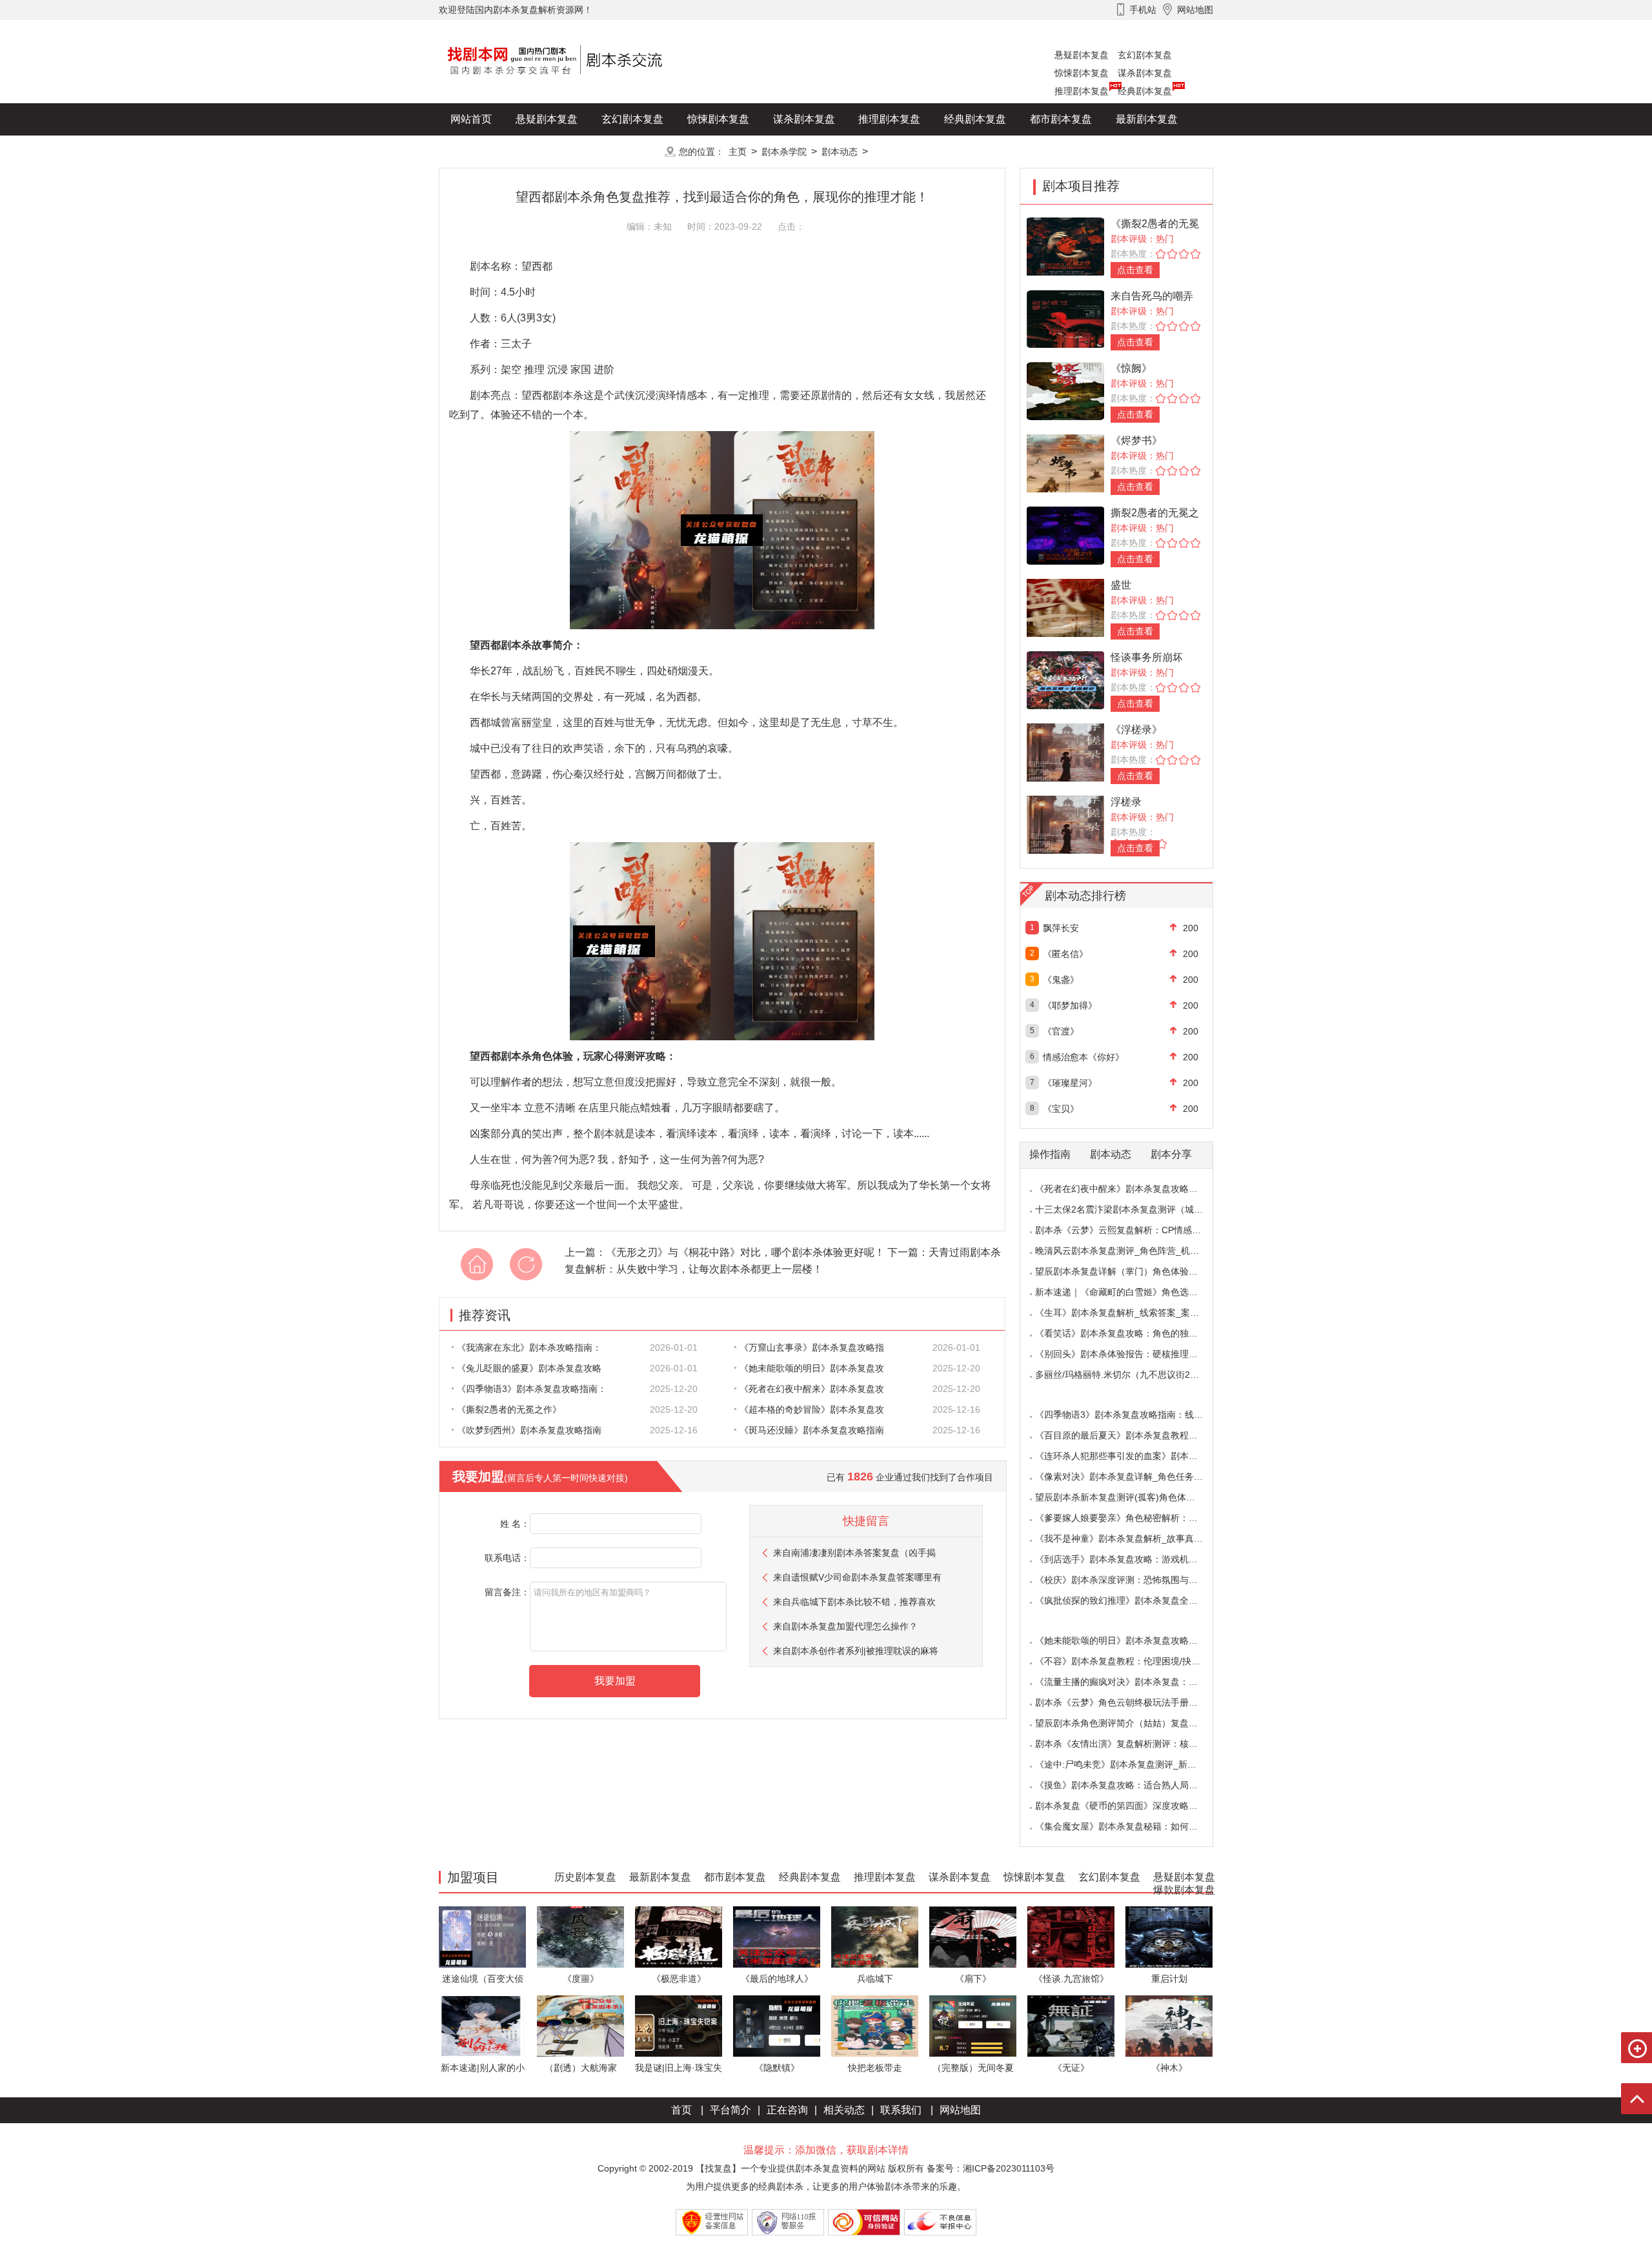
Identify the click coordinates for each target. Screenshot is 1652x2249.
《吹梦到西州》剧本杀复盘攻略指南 (529, 1430)
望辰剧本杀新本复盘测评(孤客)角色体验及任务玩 (1133, 1497)
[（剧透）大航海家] (580, 2025)
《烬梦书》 (1136, 440)
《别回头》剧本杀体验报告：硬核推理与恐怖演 (1130, 1354)
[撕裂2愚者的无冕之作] (1065, 535)
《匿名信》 (1065, 954)
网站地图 (960, 2110)
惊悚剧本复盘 (1082, 73)
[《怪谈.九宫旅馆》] (1071, 1936)
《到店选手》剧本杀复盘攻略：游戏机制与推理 (1130, 1559)
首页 (681, 2110)
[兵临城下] (875, 1936)
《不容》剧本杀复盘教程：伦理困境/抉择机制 (1127, 1661)
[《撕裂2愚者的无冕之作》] (1065, 246)
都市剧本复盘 (1061, 119)
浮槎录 (1126, 802)
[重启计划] (1169, 1936)
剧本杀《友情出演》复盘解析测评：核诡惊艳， (1130, 1744)
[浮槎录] (1065, 824)
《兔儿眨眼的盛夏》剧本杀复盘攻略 (529, 1368)
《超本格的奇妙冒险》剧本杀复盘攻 (812, 1409)
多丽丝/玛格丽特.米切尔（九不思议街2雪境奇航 (1131, 1375)
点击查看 (1135, 270)
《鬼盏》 (1061, 980)
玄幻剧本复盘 (1145, 55)
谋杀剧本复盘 (1145, 73)
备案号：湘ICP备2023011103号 (991, 2168)
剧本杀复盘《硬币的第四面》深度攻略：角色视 (1130, 1806)
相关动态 (844, 2110)
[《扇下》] (973, 1936)
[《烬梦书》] (1065, 462)
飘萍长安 (1061, 928)
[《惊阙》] (1065, 390)
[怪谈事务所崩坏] (1065, 679)
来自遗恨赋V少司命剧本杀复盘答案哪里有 (857, 1577)
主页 (738, 152)
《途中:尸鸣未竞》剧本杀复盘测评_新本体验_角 (1132, 1764)
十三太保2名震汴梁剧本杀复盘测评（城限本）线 (1133, 1209)
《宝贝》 (1061, 1109)
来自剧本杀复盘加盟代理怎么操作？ (845, 1626)
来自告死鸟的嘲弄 (1152, 296)
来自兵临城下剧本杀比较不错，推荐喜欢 (854, 1602)
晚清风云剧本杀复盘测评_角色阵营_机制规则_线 (1133, 1251)
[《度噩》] (580, 1936)
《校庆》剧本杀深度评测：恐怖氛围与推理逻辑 (1130, 1580)
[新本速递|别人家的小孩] (482, 2025)
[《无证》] (1071, 2025)
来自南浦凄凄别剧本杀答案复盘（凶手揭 (854, 1553)
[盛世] (1065, 607)
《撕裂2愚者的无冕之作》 (509, 1409)
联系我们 (901, 2110)
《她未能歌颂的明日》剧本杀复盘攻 (812, 1368)
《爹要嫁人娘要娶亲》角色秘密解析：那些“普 (1127, 1518)
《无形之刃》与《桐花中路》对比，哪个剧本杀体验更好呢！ (745, 1252)
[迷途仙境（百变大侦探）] (482, 1936)
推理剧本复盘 (1082, 91)
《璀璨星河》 (1070, 1083)
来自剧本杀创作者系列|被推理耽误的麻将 (856, 1651)
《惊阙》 (1131, 368)
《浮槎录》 (1136, 730)
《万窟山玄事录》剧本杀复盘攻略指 (812, 1347)
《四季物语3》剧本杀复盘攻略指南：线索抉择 (1128, 1415)
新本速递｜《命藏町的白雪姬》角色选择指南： (1130, 1292)
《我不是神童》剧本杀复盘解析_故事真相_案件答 (1135, 1538)
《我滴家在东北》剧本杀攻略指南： (529, 1347)
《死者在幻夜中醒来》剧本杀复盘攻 (812, 1389)
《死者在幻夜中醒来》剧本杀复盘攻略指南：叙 (1130, 1189)
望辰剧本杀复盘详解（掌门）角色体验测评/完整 (1131, 1271)
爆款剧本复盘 (567, 151)
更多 (632, 151)
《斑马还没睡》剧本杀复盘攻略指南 (812, 1430)
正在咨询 (787, 2110)
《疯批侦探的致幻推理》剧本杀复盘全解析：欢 (1130, 1600)
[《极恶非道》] (679, 1936)
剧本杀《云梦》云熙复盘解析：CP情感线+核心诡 (1134, 1230)
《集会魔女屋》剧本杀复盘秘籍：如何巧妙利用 (1130, 1826)
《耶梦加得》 (1070, 1005)
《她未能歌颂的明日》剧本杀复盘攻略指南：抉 (1130, 1640)
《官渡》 (1061, 1031)
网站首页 (471, 119)
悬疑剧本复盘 (1082, 55)
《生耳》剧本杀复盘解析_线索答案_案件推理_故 (1133, 1313)
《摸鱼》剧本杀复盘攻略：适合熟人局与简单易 (1130, 1785)
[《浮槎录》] (1065, 751)
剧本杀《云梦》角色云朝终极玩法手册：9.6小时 (1132, 1702)
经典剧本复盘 (1145, 91)
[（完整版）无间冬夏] (973, 2025)
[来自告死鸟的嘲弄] (1065, 318)
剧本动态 (840, 152)
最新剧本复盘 (1147, 119)
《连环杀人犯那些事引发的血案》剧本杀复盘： (1130, 1456)
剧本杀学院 (784, 152)
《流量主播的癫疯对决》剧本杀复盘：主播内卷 (1130, 1682)
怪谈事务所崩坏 (1147, 657)
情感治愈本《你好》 (1083, 1057)
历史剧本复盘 (481, 151)
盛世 (1121, 585)
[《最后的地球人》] (777, 1936)
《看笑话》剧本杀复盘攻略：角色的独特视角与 (1130, 1333)
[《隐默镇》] (777, 2025)
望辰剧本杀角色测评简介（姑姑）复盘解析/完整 (1131, 1723)
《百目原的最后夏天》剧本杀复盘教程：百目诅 (1130, 1435)
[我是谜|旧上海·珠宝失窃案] (679, 2025)
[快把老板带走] (875, 2025)
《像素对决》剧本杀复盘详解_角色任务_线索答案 (1135, 1477)
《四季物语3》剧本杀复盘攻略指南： (532, 1389)
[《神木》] (1169, 2025)
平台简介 (730, 2110)
